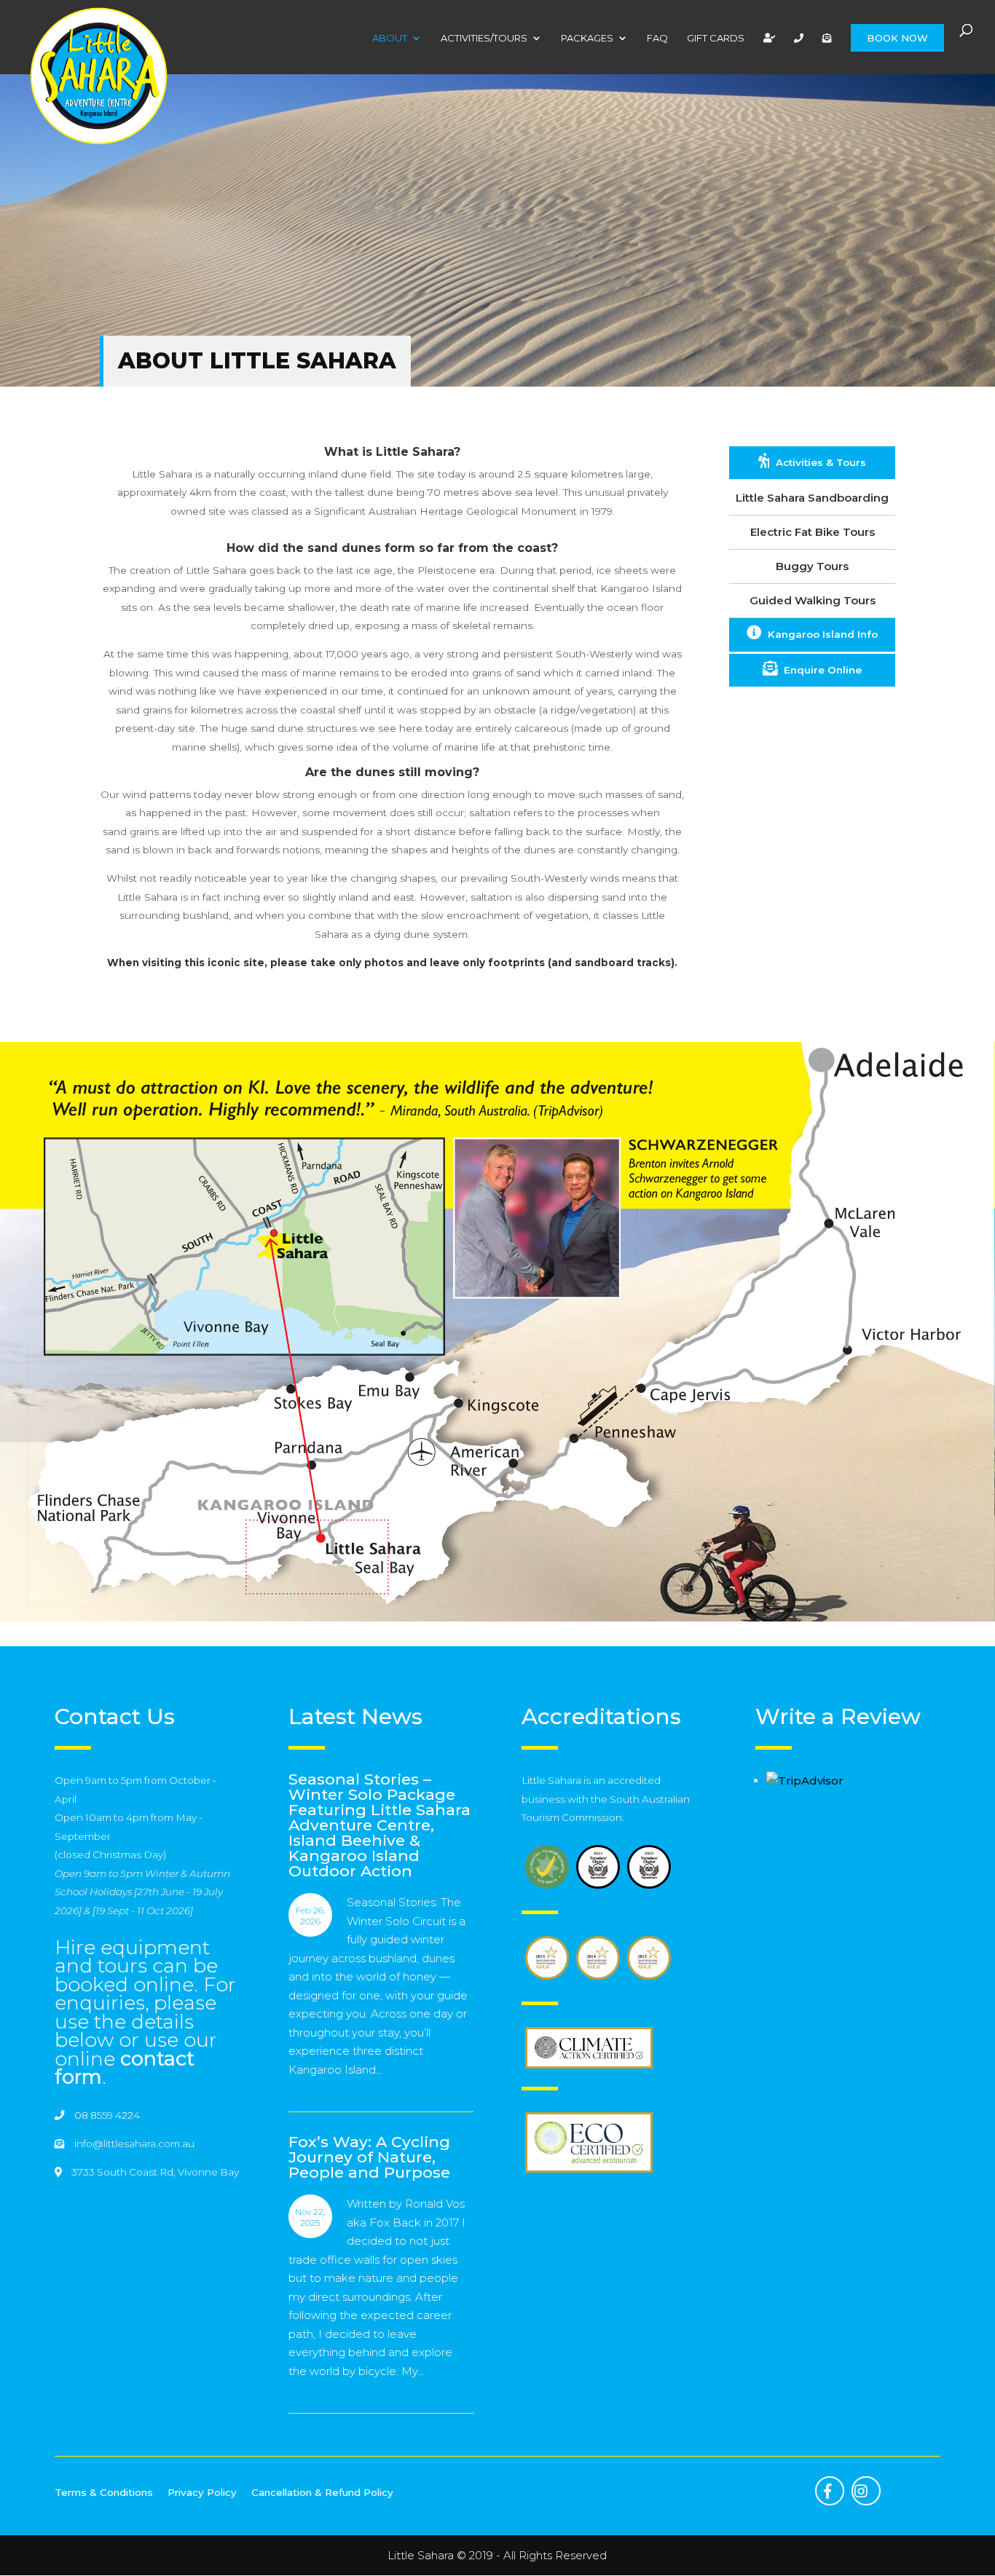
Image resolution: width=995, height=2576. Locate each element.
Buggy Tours (812, 566)
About (390, 38)
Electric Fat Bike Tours (813, 532)
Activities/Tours (484, 38)
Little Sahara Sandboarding (812, 498)
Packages (587, 38)
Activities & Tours (819, 462)
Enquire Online (821, 670)
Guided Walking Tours (813, 600)
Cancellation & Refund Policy (322, 2492)
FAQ (657, 38)
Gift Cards (716, 38)
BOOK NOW (897, 38)
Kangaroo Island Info (821, 634)
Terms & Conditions (104, 2492)
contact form (125, 2068)
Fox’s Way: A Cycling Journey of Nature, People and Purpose (369, 2157)
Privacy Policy (202, 2492)
